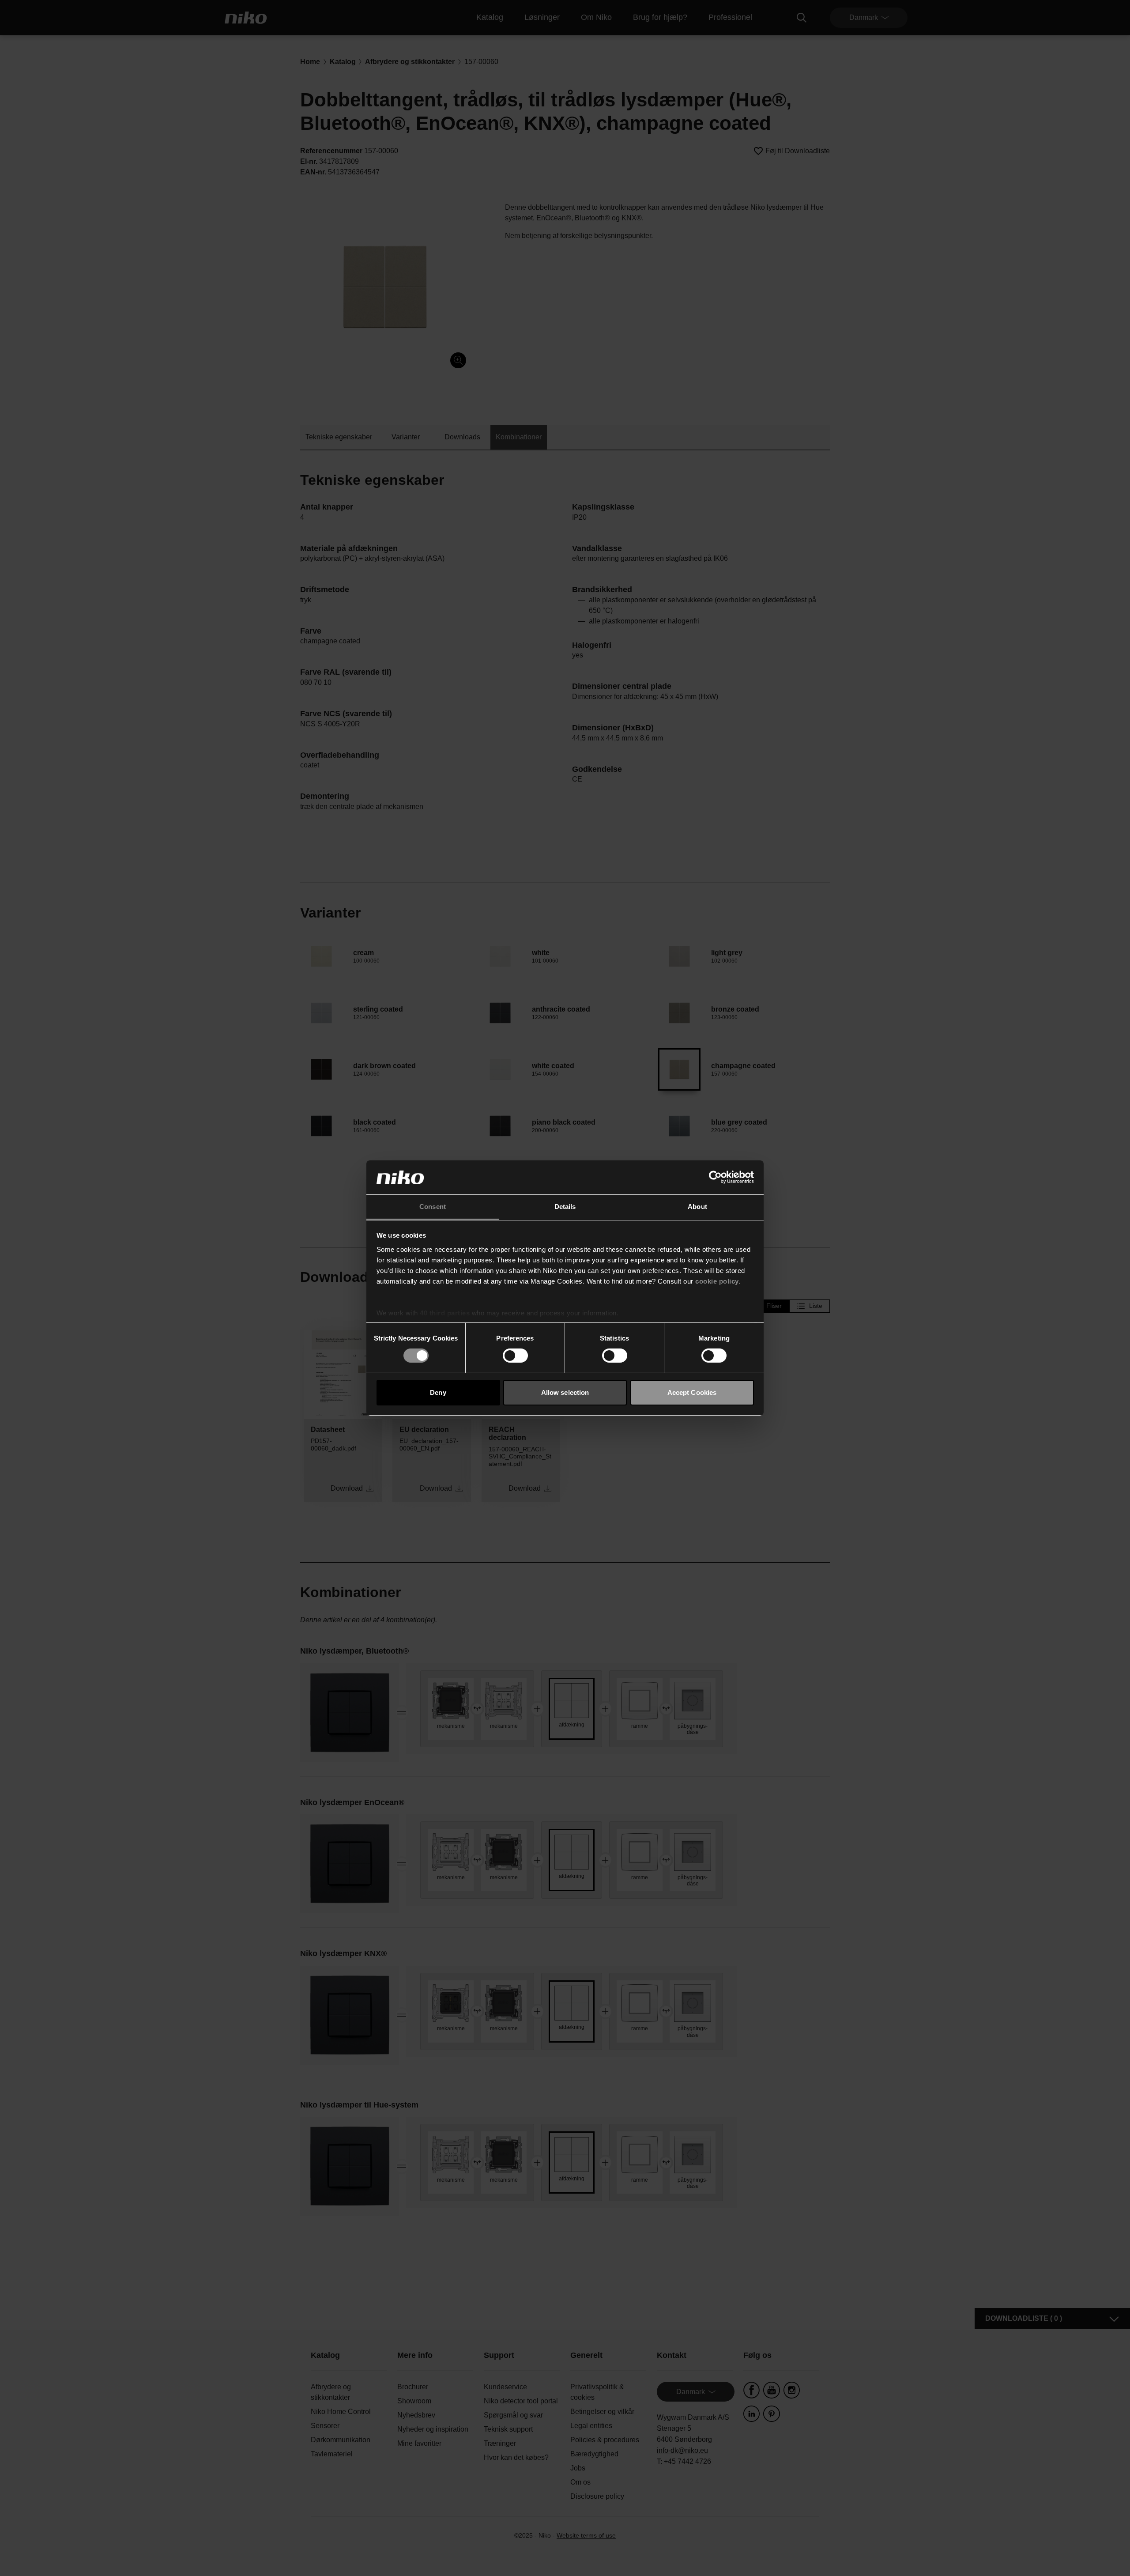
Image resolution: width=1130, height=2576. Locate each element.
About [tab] (697, 1207)
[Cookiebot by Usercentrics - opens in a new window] (715, 1177)
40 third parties (445, 1313)
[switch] (515, 1356)
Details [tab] (565, 1207)
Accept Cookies (692, 1392)
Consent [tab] (433, 1207)
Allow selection (565, 1392)
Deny (438, 1392)
